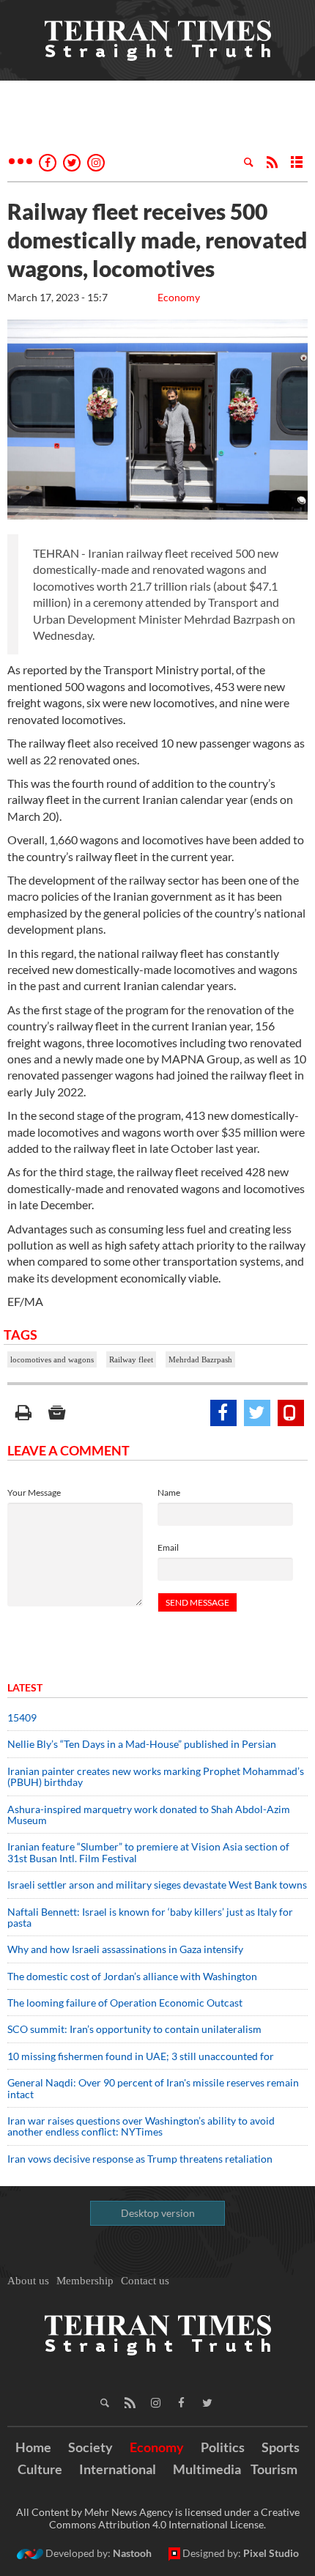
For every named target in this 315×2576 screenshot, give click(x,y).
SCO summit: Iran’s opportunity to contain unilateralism (134, 2029)
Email (168, 1547)
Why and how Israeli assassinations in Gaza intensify (125, 1949)
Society (90, 2447)
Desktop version (158, 2213)
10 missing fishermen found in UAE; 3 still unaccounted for (141, 2056)
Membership (85, 2281)
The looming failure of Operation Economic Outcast (125, 2003)
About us (28, 2281)
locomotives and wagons (52, 1359)
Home (33, 2447)
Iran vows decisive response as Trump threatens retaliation (140, 2159)
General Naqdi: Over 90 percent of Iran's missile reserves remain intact (153, 2088)
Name (169, 1492)
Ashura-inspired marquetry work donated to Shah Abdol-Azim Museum (149, 1815)
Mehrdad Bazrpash (200, 1359)
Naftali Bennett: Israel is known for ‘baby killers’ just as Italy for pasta (150, 1917)
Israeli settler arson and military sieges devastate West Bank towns (157, 1885)
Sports (281, 2447)
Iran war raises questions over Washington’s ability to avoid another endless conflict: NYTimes (141, 2126)
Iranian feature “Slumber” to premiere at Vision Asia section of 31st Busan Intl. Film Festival (148, 1852)
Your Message (34, 1492)
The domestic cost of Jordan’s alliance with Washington (132, 1976)
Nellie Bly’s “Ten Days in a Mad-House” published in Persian (142, 1744)
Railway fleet (131, 1359)
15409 (22, 1717)
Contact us (145, 2281)
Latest (25, 1687)
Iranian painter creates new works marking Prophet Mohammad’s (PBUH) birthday (156, 1776)
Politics (223, 2447)
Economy (179, 297)
